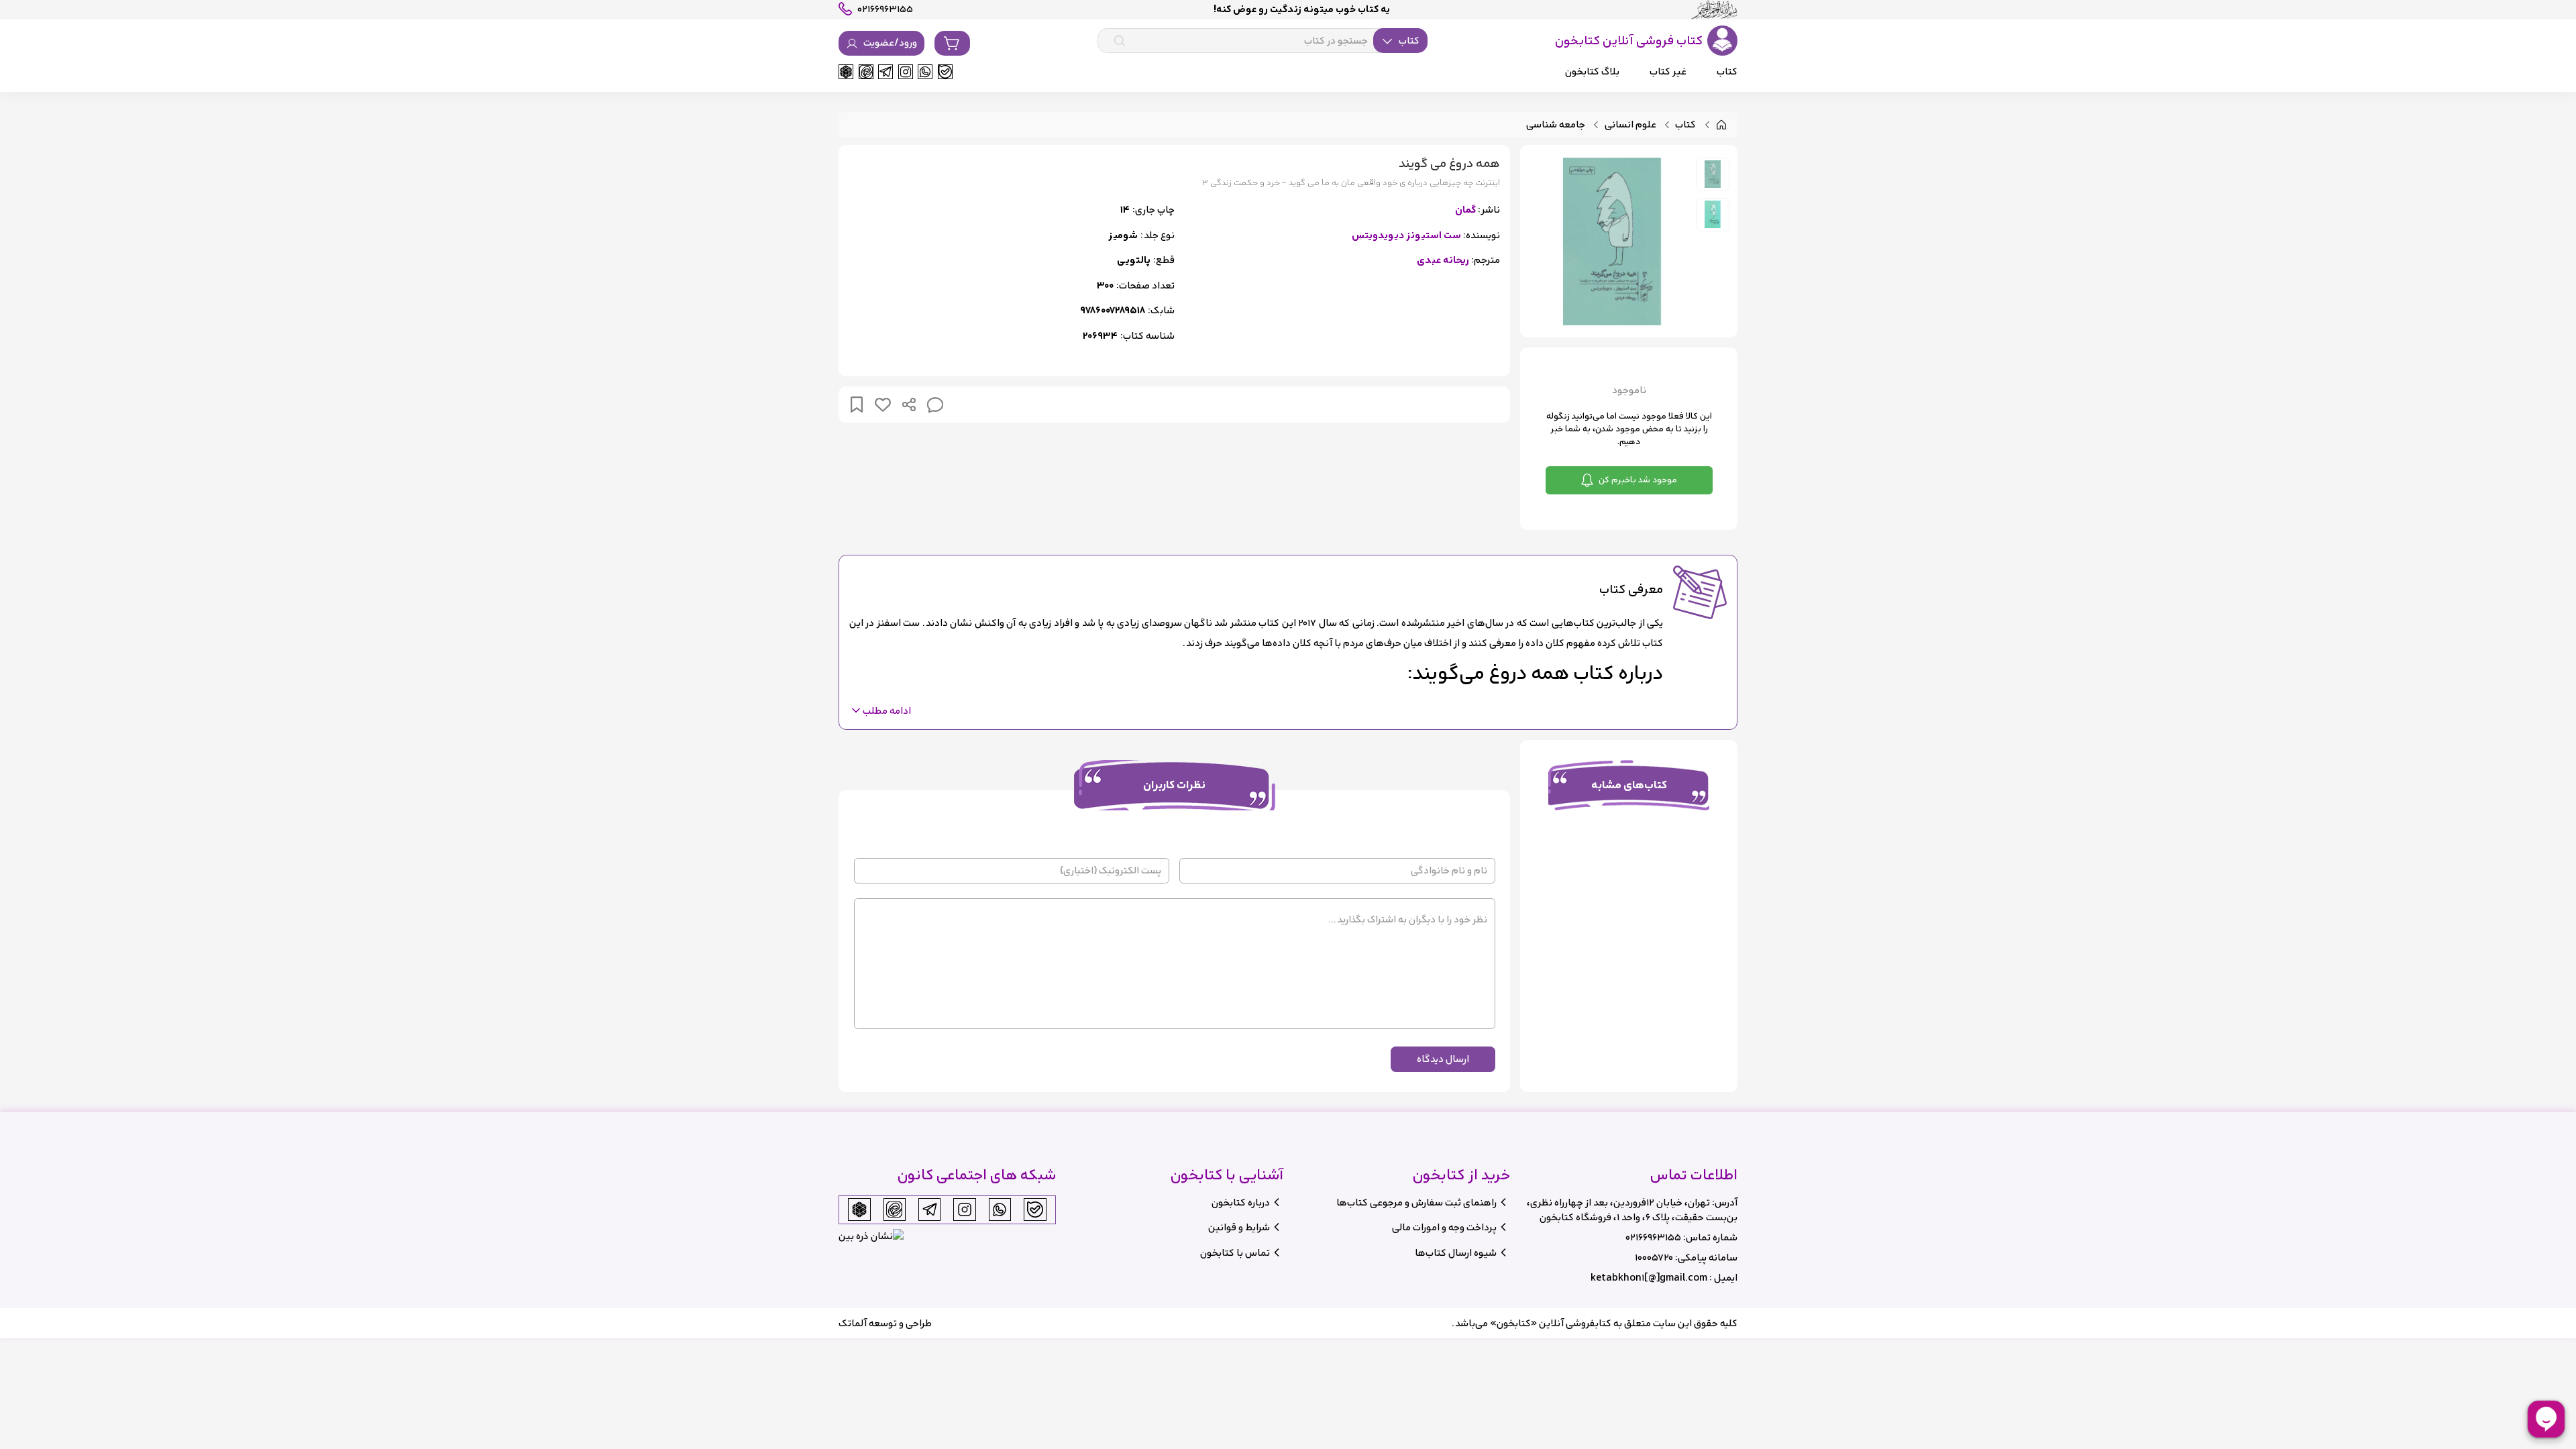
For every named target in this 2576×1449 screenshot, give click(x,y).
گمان (1465, 210)
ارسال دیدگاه (1443, 1059)
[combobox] (1263, 41)
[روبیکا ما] (846, 72)
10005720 (1654, 1257)
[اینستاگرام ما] (906, 72)
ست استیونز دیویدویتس (1406, 236)
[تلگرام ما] (885, 72)
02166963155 (1653, 1237)
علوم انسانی (1630, 125)
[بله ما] (945, 72)
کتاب (1685, 125)
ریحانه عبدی (1443, 261)
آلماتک (853, 1323)
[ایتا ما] (866, 72)
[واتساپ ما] (925, 72)
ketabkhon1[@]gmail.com (1649, 1278)
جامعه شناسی (1556, 125)
